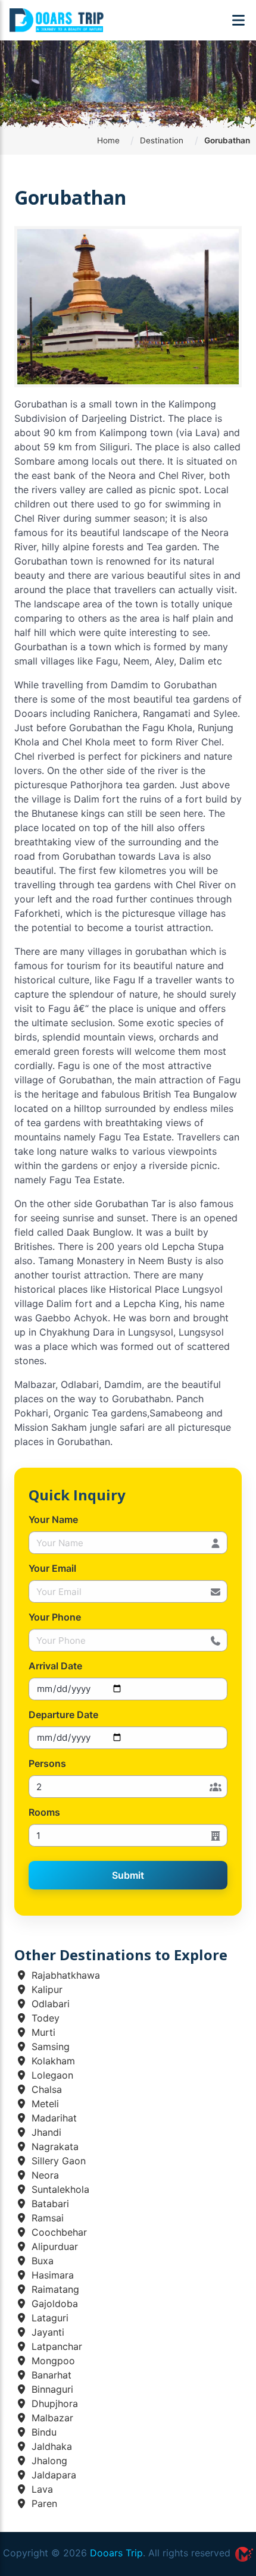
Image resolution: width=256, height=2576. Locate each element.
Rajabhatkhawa (64, 1975)
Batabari (49, 2204)
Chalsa (45, 2089)
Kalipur (46, 1989)
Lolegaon (51, 2075)
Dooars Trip (116, 2553)
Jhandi (45, 2132)
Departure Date (63, 1715)
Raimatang (54, 2289)
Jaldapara (52, 2475)
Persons (47, 1763)
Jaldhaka (50, 2446)
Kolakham (52, 2061)
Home (108, 140)
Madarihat (53, 2118)
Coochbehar (58, 2232)
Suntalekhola (59, 2189)
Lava (41, 2489)
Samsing (49, 2047)
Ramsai (46, 2218)
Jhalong (48, 2461)
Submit (128, 1875)
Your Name (53, 1519)
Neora (44, 2175)
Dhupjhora (53, 2403)
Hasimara (51, 2275)
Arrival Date (55, 1666)
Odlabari (49, 2004)
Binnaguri (51, 2389)
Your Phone (55, 1617)
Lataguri (49, 2318)
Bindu (43, 2432)
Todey (44, 2018)
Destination (162, 140)
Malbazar (51, 2418)
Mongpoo (52, 2361)
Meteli (44, 2104)
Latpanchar (55, 2346)
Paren (43, 2503)
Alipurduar (53, 2246)
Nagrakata (54, 2146)
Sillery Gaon (57, 2161)
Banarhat (50, 2375)
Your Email (52, 1568)
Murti (42, 2032)
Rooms (44, 1812)
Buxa (41, 2261)
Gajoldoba (53, 2304)
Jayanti (46, 2332)
